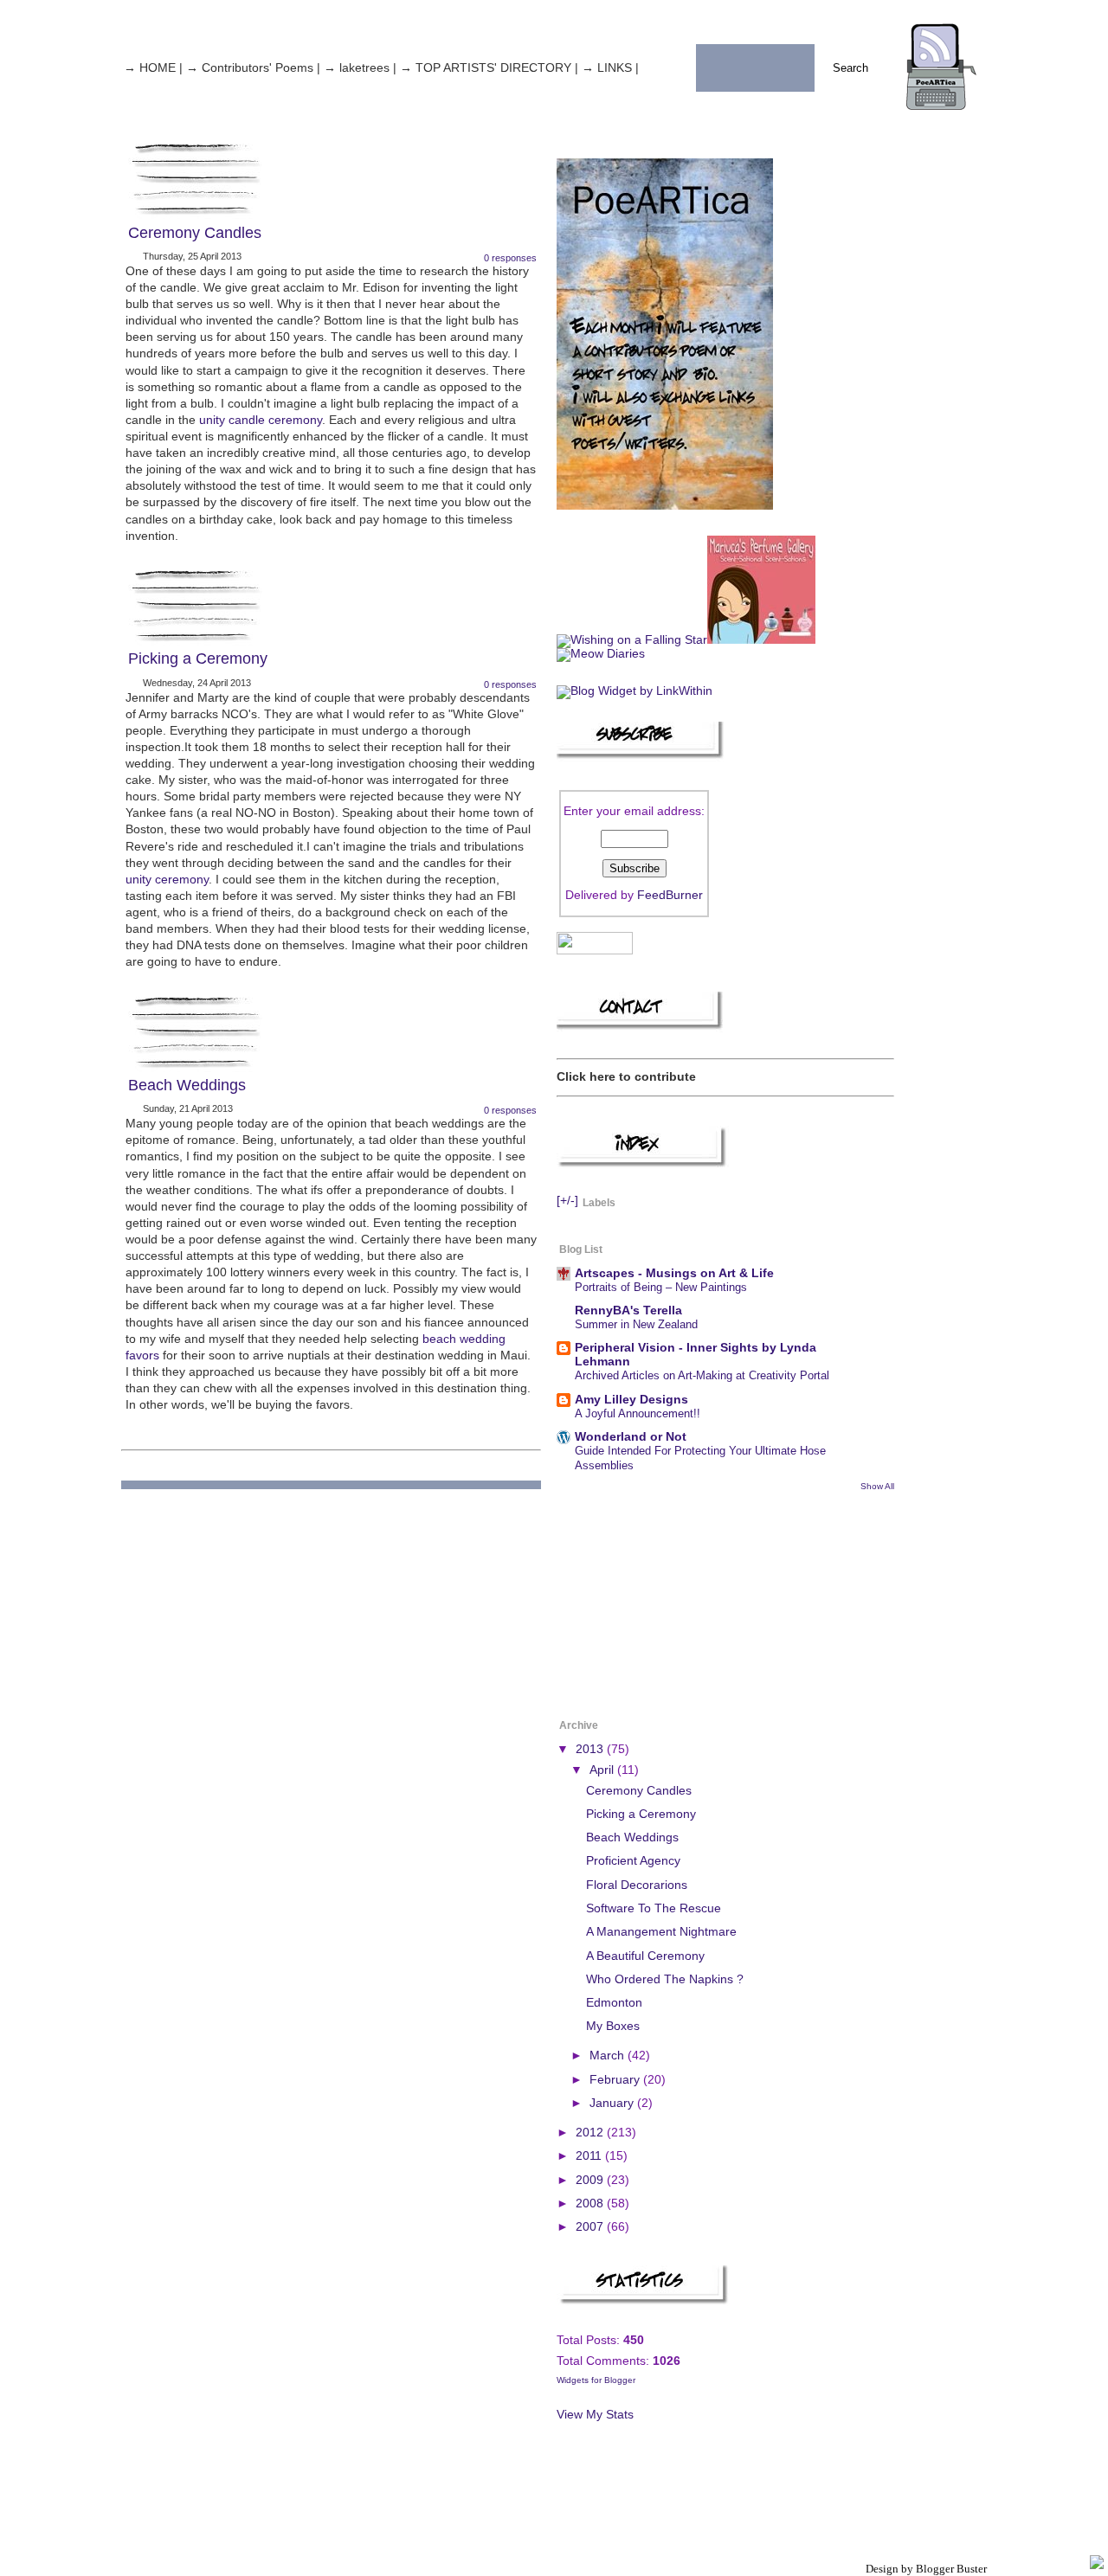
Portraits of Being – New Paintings (661, 1287)
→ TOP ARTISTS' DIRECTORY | (489, 68)
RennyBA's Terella (628, 1310)
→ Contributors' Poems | (253, 68)
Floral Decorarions (637, 1885)
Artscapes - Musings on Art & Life (674, 1273)
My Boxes (613, 2026)
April (603, 1770)
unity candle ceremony (261, 420)
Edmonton (614, 2003)
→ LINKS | (610, 68)
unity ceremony (167, 880)
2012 (591, 2133)
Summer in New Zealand (636, 1324)
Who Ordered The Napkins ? (665, 1979)
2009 (591, 2180)
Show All (877, 1486)
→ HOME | (153, 68)
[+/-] (567, 1201)
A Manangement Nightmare (661, 1932)
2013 (591, 1749)
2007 (591, 2227)
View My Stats (595, 2415)
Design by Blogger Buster (926, 2569)
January (613, 2103)
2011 (590, 2156)
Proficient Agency (633, 1861)
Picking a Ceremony (198, 658)
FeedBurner (670, 895)
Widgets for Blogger (596, 2380)
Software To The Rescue (654, 1908)
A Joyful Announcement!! (638, 1413)
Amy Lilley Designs (631, 1400)
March (609, 2056)
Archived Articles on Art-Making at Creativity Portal (702, 1375)
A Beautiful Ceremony (645, 1956)
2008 (591, 2203)
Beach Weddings (187, 1085)
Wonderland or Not (631, 1437)
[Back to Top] (1097, 2563)
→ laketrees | (360, 68)
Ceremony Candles (195, 233)
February (616, 2080)
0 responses (510, 258)
